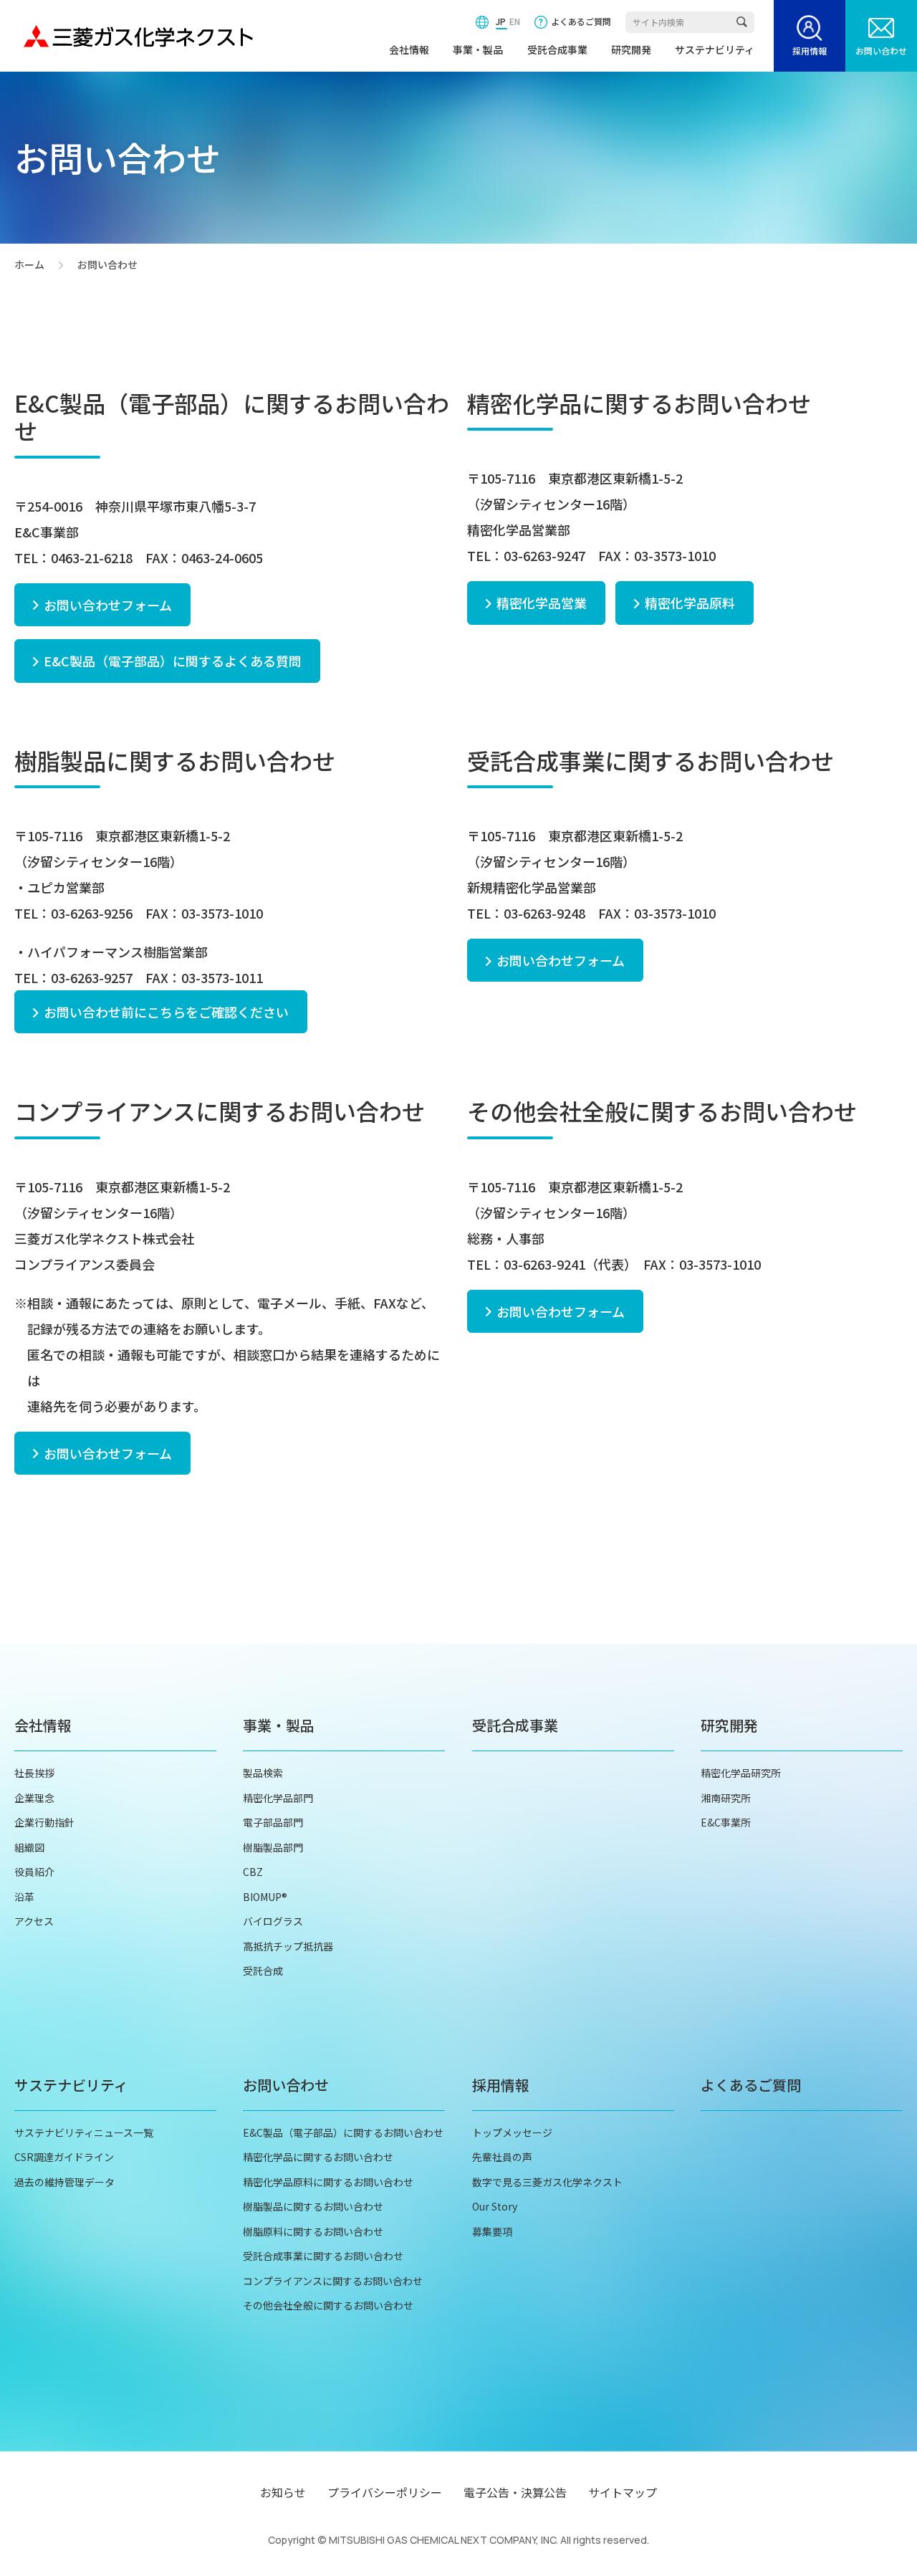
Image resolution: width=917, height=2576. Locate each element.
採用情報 (810, 51)
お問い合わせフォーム (108, 605)
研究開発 (631, 49)
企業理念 (34, 1798)
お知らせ (283, 2492)
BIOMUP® (265, 1897)
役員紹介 (34, 1872)
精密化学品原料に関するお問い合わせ (328, 2182)
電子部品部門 (273, 1822)
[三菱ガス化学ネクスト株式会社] (138, 36)
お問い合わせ (881, 51)
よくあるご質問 (581, 21)
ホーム (29, 265)
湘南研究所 (726, 1798)
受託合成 (263, 1971)
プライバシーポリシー (385, 2492)
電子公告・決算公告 (515, 2492)
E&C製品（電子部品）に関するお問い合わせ (343, 2132)
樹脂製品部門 (273, 1847)
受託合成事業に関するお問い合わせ (323, 2256)
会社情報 (409, 49)
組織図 (29, 1847)
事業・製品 (478, 49)
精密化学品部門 (278, 1798)
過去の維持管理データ (64, 2182)
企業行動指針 (44, 1822)
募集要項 (492, 2231)
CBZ (253, 1872)
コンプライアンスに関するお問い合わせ (333, 2281)
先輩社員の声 (502, 2157)
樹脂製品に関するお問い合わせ (313, 2206)
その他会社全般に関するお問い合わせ (328, 2305)
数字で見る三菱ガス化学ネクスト (547, 2182)
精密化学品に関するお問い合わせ (318, 2157)
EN (515, 21)
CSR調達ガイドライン (64, 2157)
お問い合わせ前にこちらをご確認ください (166, 1012)
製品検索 (263, 1773)
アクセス (34, 1921)
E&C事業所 (726, 1822)
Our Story (495, 2206)
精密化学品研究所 (741, 1773)
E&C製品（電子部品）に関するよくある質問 (173, 661)
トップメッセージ (512, 2132)
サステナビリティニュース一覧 (84, 2132)
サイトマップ (623, 2492)
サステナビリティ (715, 49)
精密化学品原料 (690, 603)
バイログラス (273, 1921)
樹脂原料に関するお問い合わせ (313, 2231)
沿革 (24, 1897)
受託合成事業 (557, 49)
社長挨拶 (34, 1773)
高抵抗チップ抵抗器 (288, 1946)
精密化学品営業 (542, 603)
